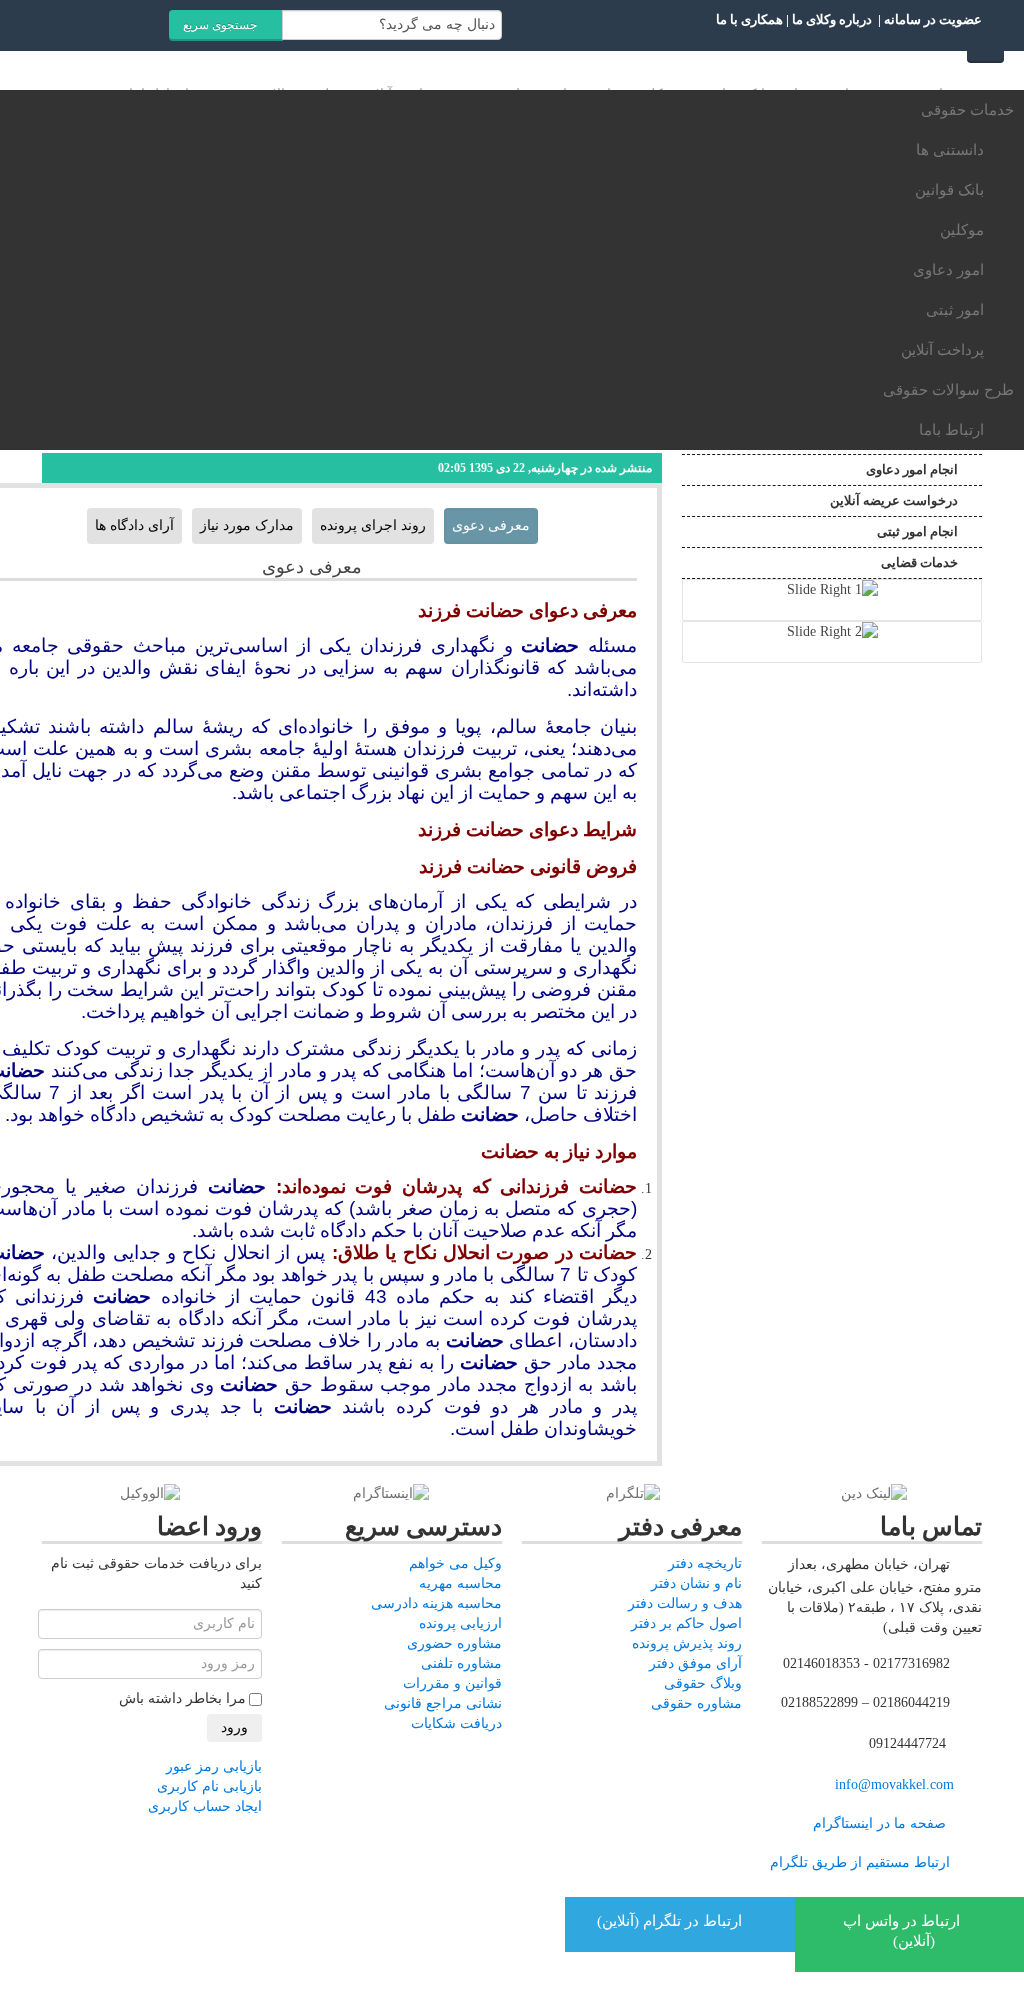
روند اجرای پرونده (373, 525)
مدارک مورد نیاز (247, 525)
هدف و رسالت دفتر (685, 1603)
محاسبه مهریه (460, 1583)
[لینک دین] (874, 1493)
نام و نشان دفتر (696, 1583)
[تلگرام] (633, 1493)
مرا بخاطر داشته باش (182, 1698)
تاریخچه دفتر (705, 1563)
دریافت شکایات (456, 1723)
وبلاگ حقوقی (703, 1683)
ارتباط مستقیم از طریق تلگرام (858, 1863)
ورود (234, 1727)
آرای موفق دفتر (695, 1663)
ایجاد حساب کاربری (205, 1806)
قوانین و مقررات (452, 1683)
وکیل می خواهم (455, 1563)
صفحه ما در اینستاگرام (879, 1824)
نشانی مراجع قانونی (443, 1703)
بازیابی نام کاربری (209, 1786)
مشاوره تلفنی (461, 1663)
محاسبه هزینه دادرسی (436, 1603)
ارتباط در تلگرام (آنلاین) (671, 1921)
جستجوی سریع (221, 25)
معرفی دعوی (491, 525)
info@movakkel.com (894, 1785)
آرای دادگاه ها (134, 525)
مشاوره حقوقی (696, 1703)
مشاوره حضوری (454, 1643)
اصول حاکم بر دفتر (686, 1623)
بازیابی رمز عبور (214, 1766)
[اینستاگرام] (391, 1493)
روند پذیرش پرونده (687, 1643)
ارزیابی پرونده (460, 1623)
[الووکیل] (150, 1493)
